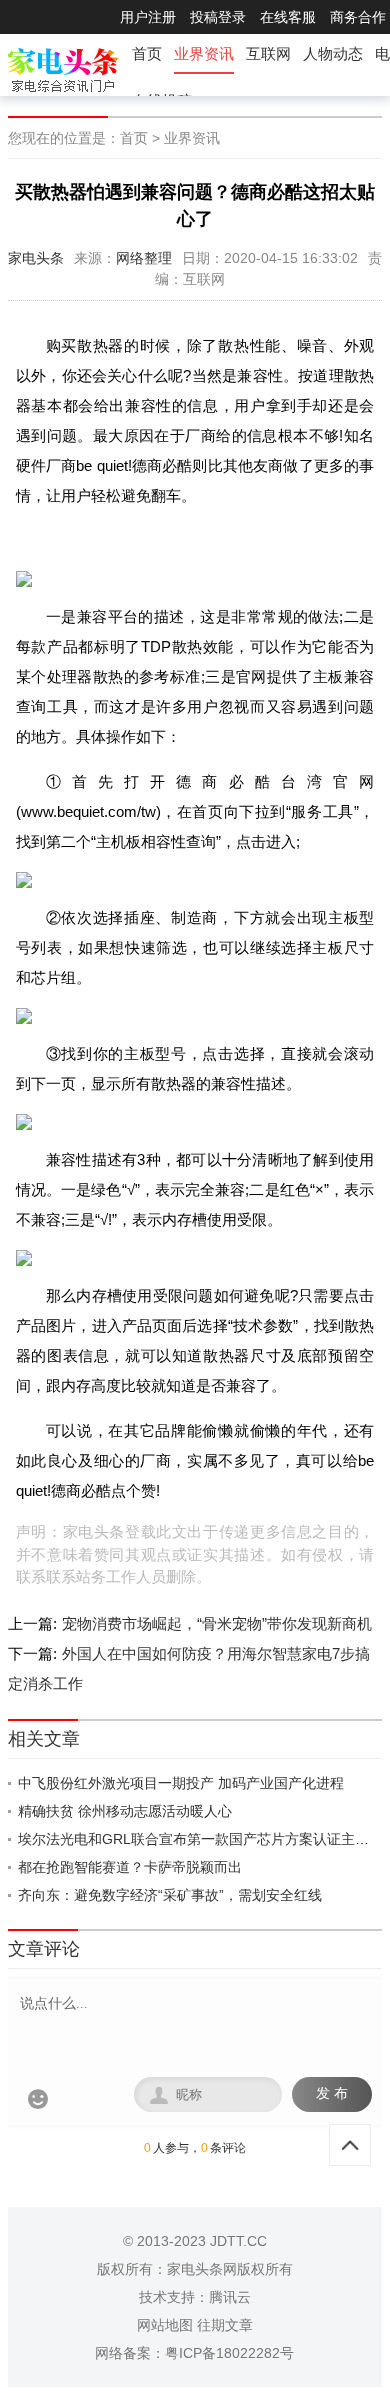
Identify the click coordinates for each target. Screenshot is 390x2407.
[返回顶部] (350, 2145)
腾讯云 (230, 2297)
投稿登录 (218, 17)
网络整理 (144, 258)
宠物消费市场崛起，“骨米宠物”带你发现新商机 (217, 1623)
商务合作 (358, 17)
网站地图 (165, 2325)
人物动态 (333, 53)
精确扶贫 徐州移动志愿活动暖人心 (125, 1811)
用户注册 (148, 17)
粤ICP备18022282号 (229, 2353)
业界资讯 (204, 53)
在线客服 (288, 17)
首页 (147, 53)
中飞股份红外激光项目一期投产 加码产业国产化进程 (181, 1783)
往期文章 (225, 2325)
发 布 (332, 2093)
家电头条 (36, 258)
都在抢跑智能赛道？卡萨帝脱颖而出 (130, 1867)
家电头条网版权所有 (230, 2269)
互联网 (268, 53)
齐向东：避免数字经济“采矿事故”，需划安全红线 (170, 1895)
